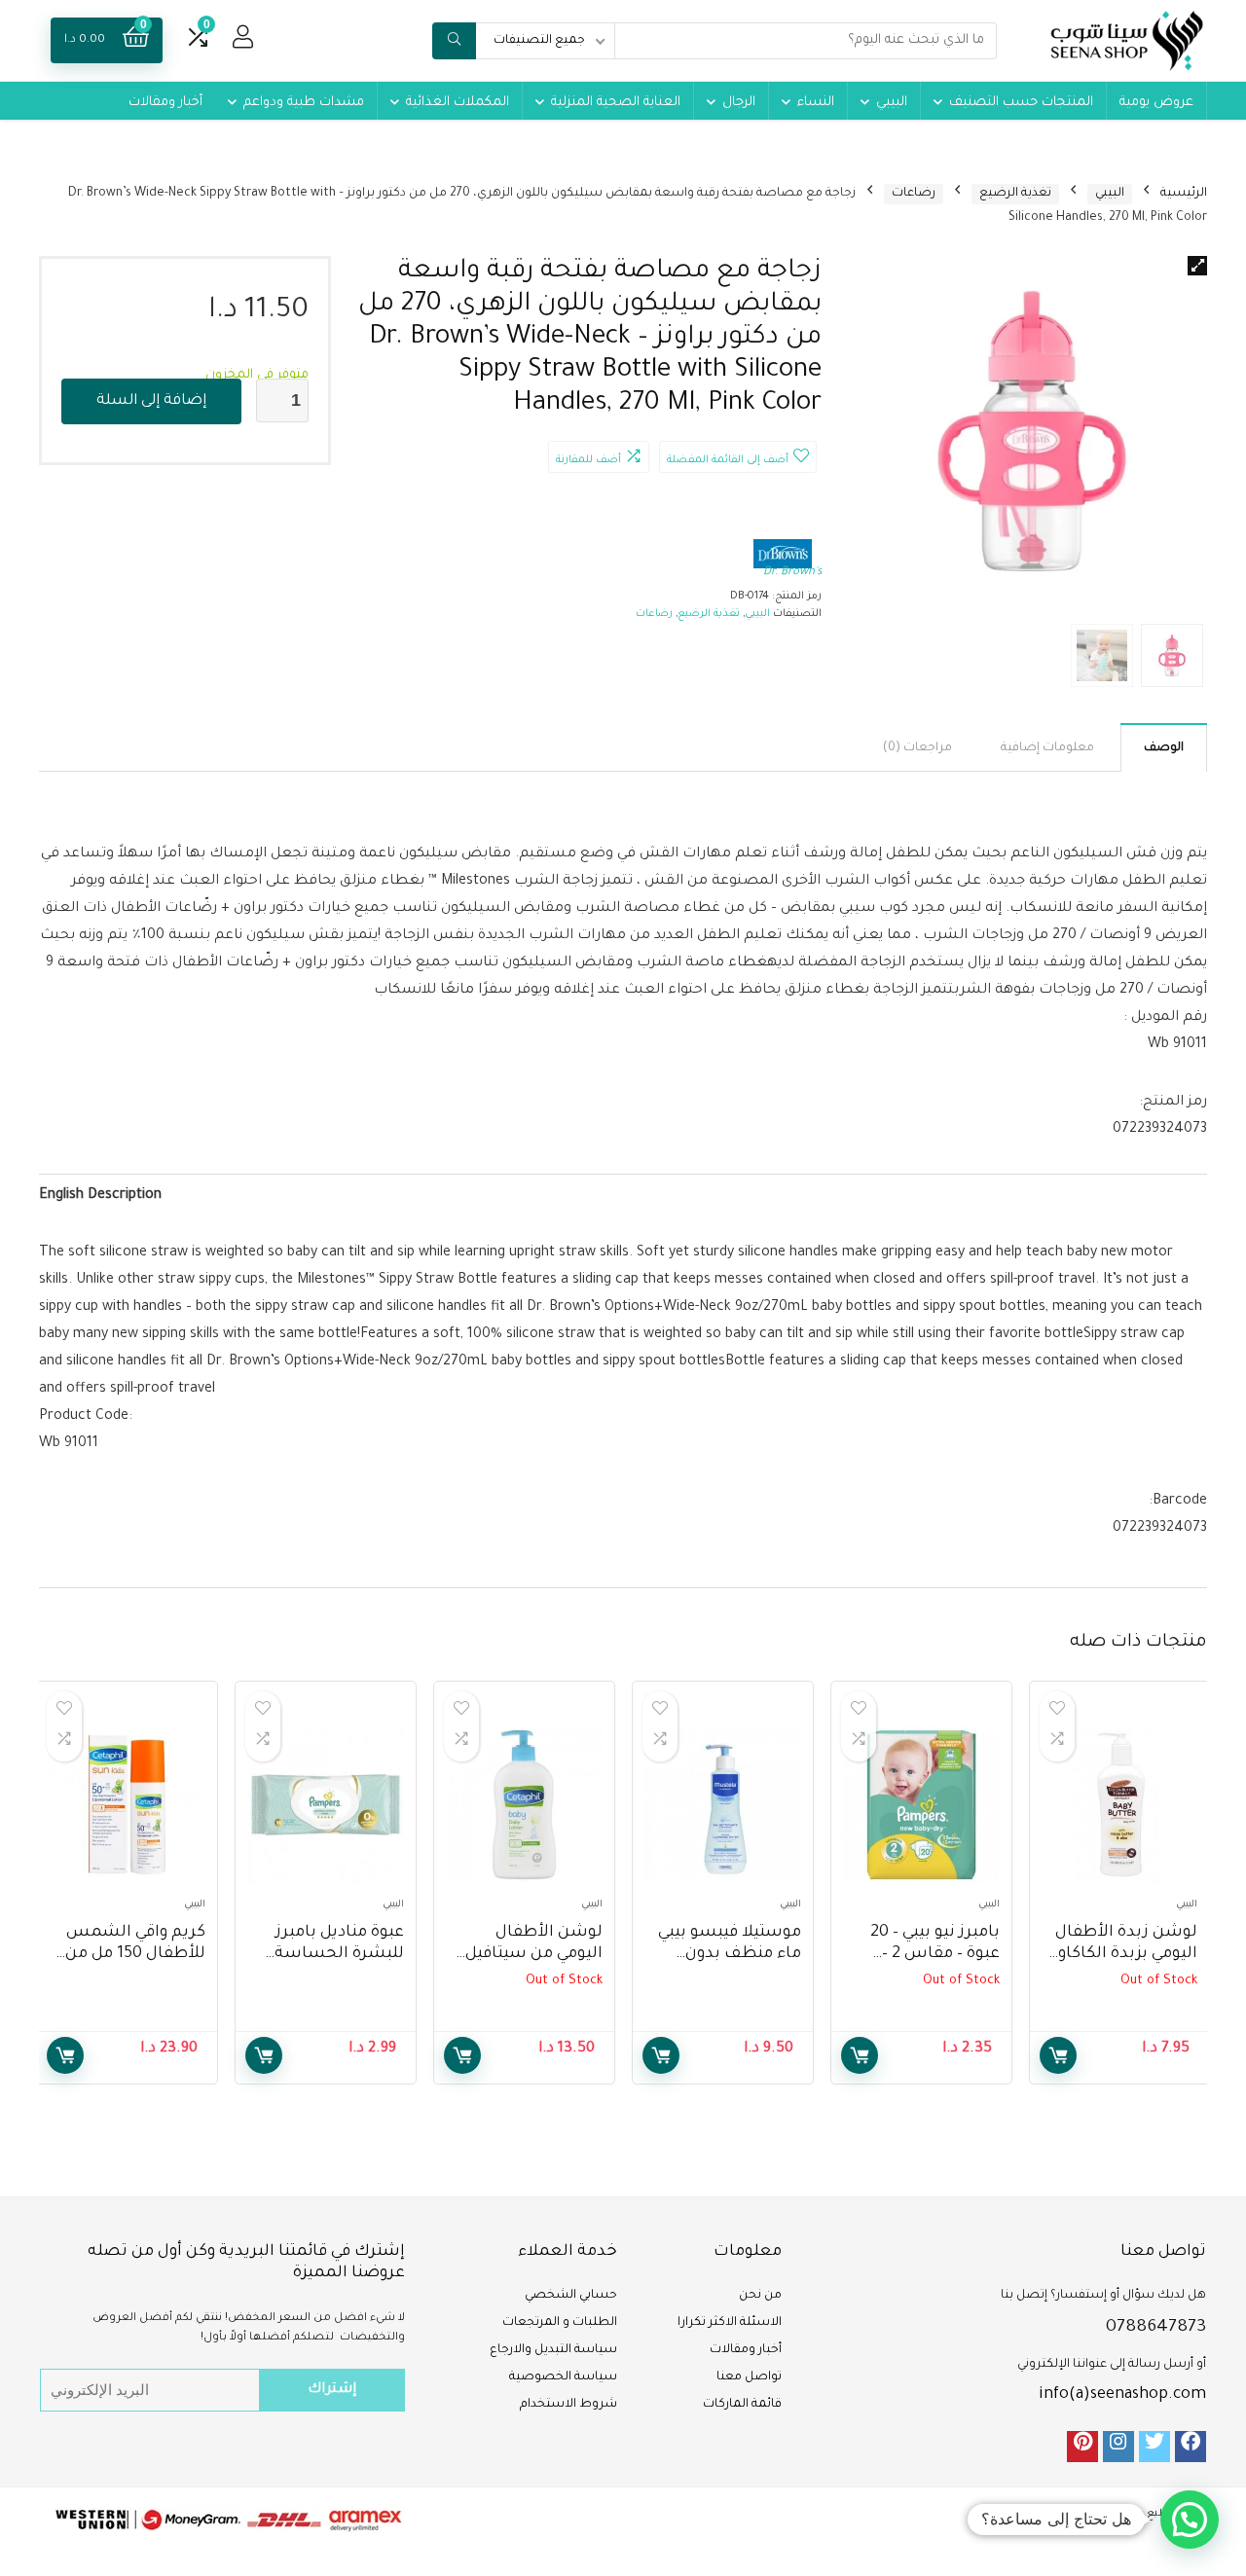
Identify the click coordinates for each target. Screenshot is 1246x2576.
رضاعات (914, 194)
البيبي (892, 103)
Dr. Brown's (792, 573)
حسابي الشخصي (571, 2296)
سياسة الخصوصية (563, 2377)
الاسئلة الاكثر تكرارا (730, 2323)
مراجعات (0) (917, 748)
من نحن (760, 2296)
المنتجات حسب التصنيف (1021, 103)
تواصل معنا (749, 2377)
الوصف (1164, 748)
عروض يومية (1156, 103)
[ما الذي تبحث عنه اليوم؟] (454, 41)
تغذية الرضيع (1015, 194)
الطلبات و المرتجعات (560, 2323)
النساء (816, 103)
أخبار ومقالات (165, 103)
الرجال (739, 103)
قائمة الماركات (742, 2405)
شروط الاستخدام (568, 2405)
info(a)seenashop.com (1122, 2395)
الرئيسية (1184, 194)
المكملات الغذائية (458, 103)
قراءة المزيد (1058, 2055)
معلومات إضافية (1047, 748)
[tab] (1164, 747)
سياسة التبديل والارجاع (553, 2350)
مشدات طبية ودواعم (304, 103)
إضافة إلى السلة (151, 401)
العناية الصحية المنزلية (616, 103)
